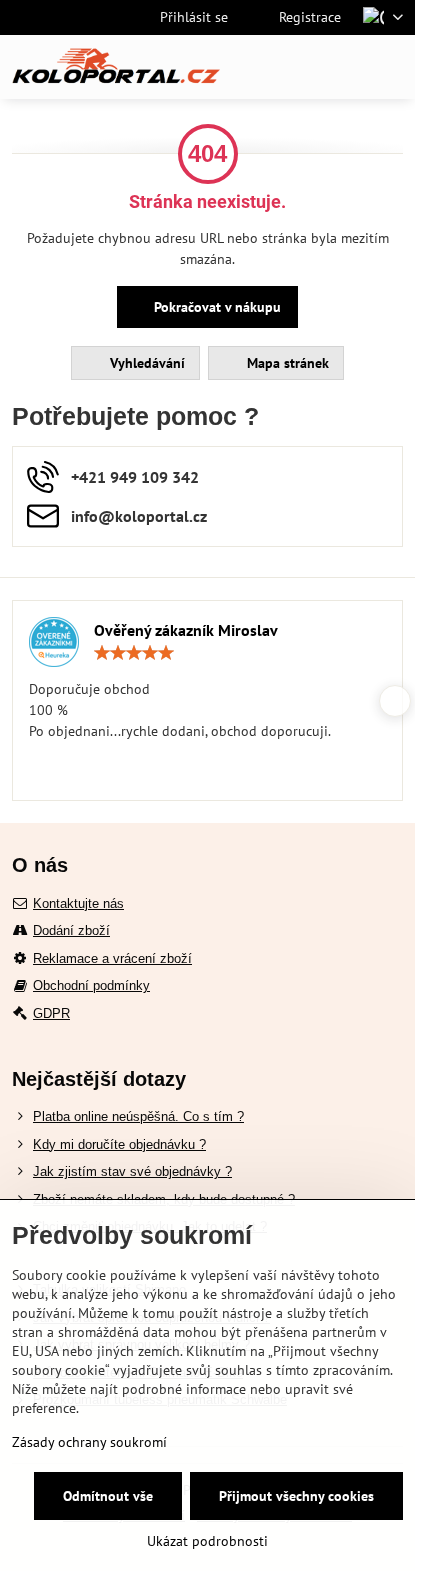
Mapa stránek (286, 363)
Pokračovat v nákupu (215, 307)
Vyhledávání (145, 363)
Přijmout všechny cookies (296, 1496)
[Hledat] (295, 67)
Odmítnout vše (108, 1496)
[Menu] (391, 67)
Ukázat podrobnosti (207, 1541)
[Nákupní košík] (343, 67)
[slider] (134, 653)
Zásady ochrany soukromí (89, 1442)
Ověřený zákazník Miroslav (186, 630)
